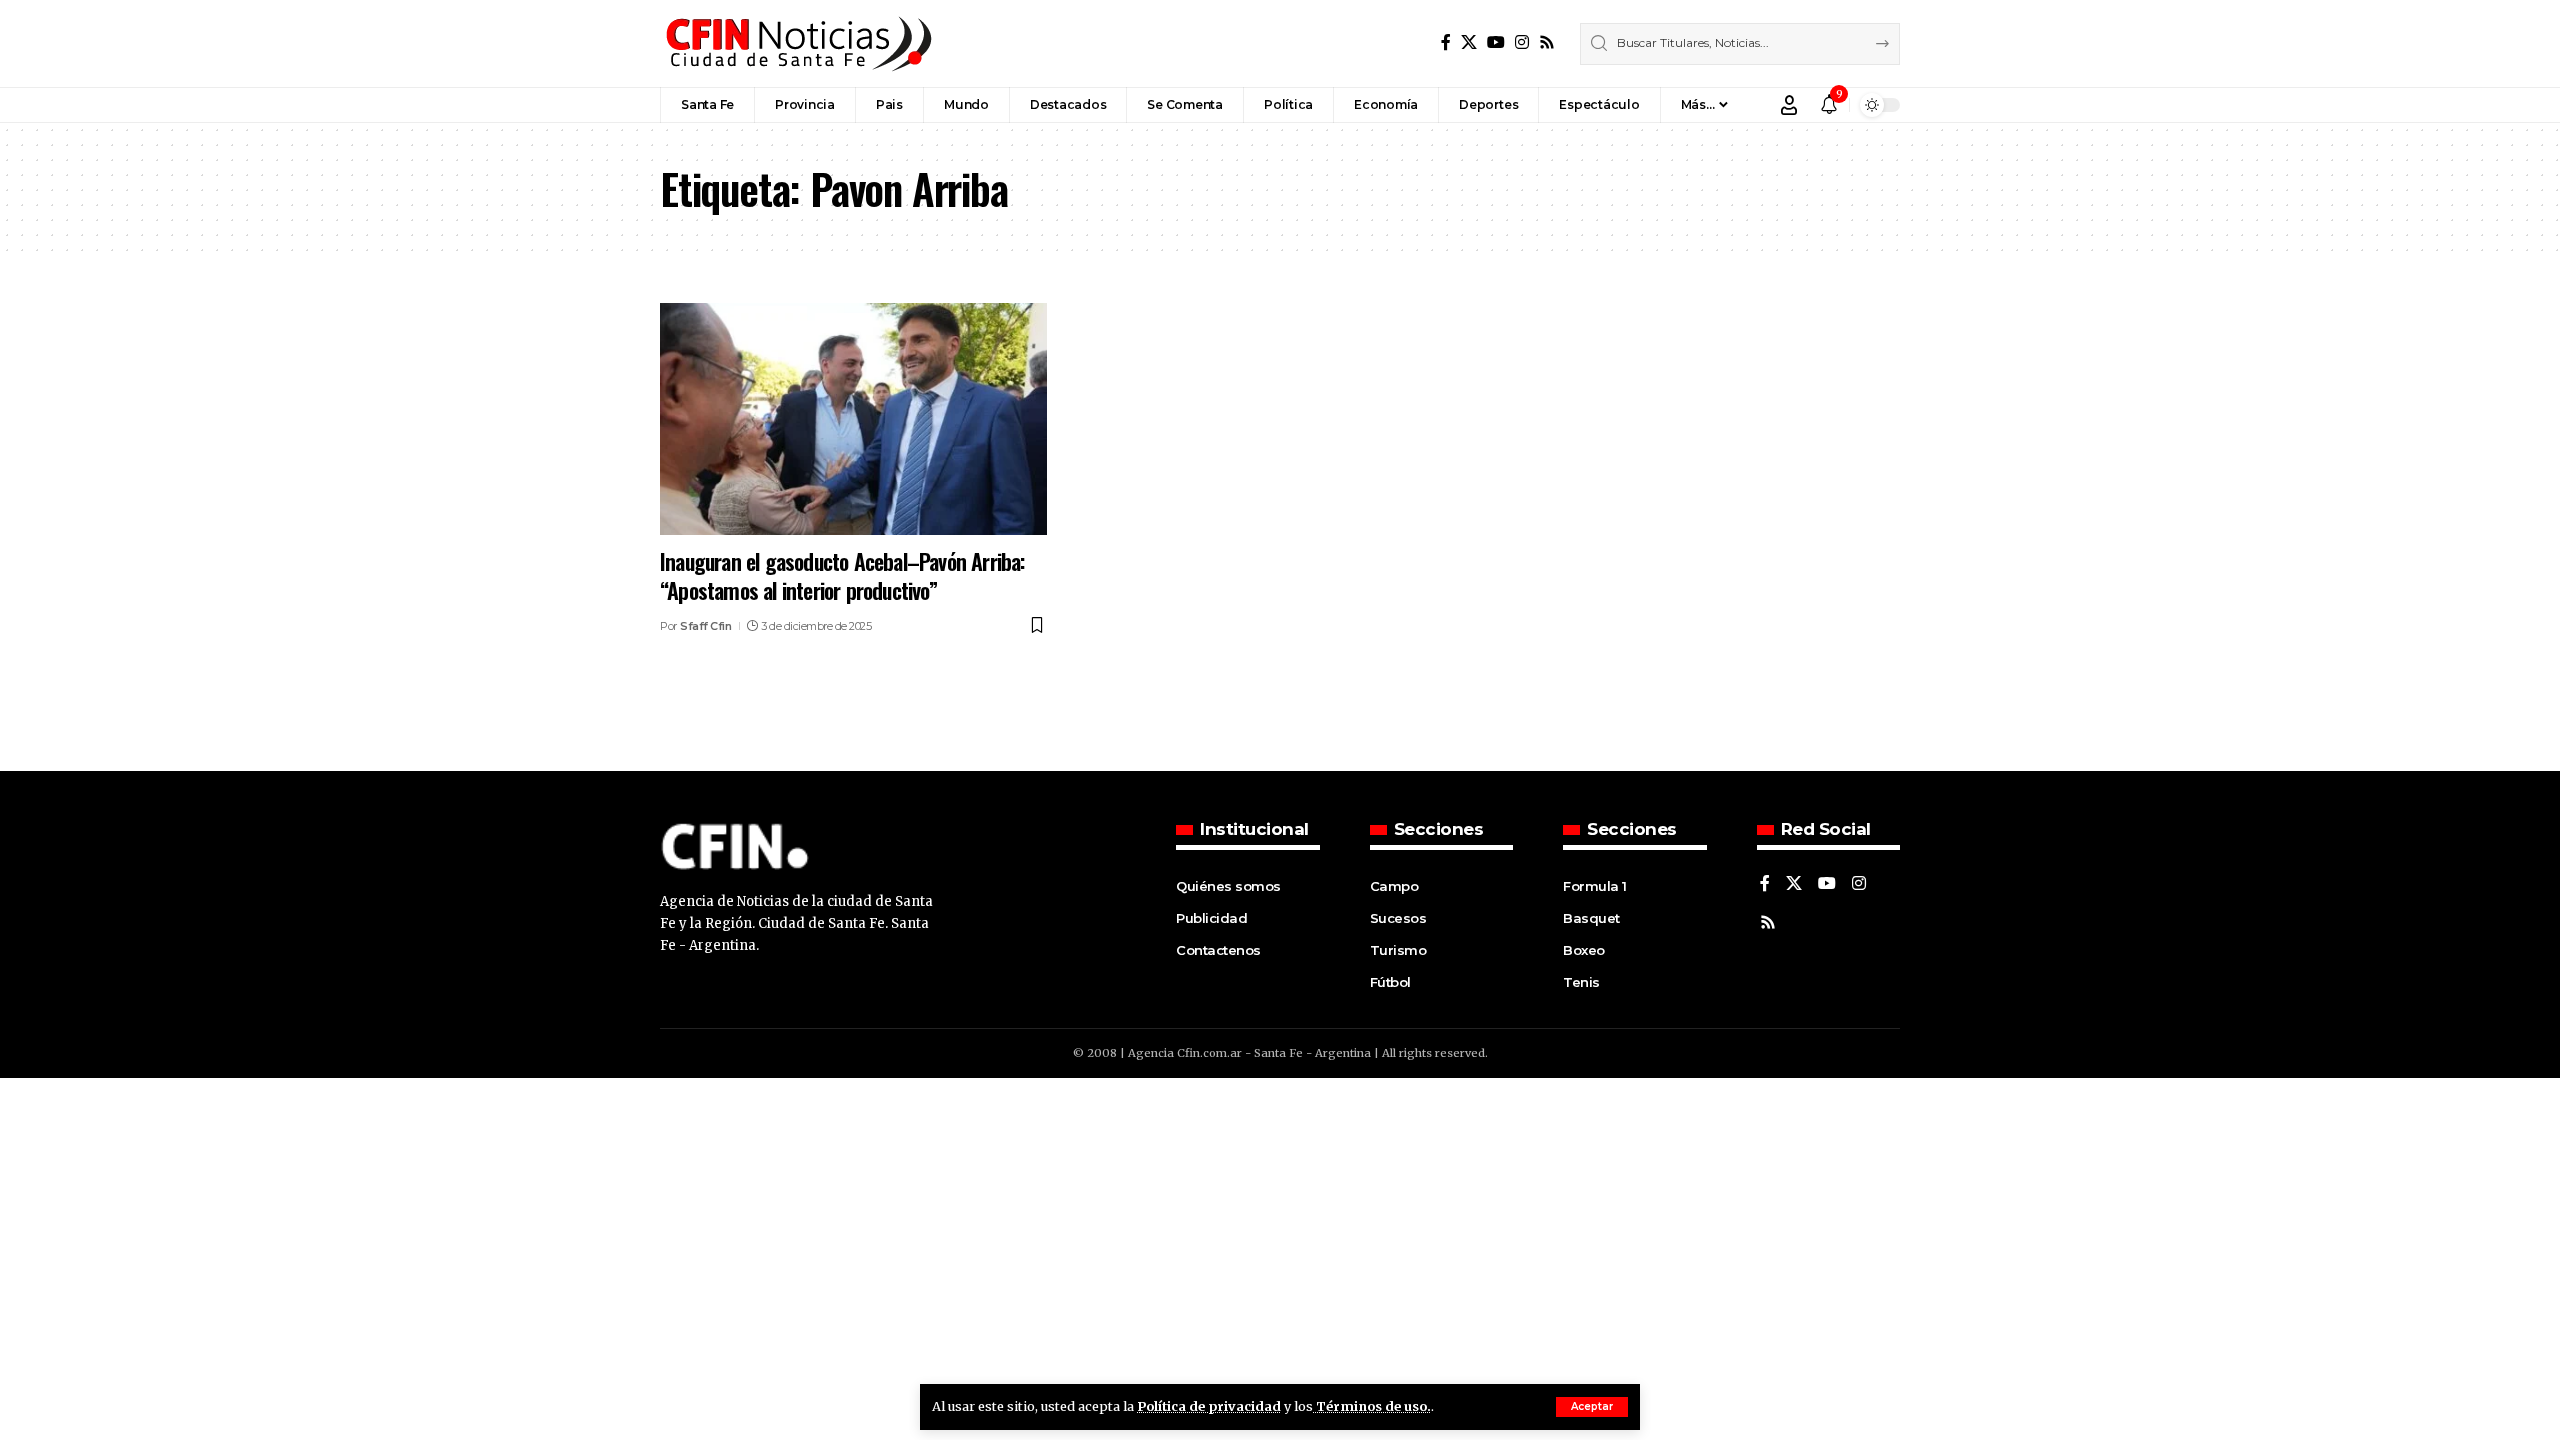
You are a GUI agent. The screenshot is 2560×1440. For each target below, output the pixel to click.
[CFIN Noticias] (797, 43)
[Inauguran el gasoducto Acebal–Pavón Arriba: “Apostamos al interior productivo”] (853, 419)
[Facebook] (1446, 42)
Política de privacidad (1209, 1406)
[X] (1469, 42)
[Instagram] (1522, 42)
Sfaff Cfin (705, 626)
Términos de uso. (1372, 1406)
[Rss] (1547, 42)
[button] (1592, 1407)
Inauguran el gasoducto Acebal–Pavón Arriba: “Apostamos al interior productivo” (842, 575)
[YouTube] (1496, 42)
